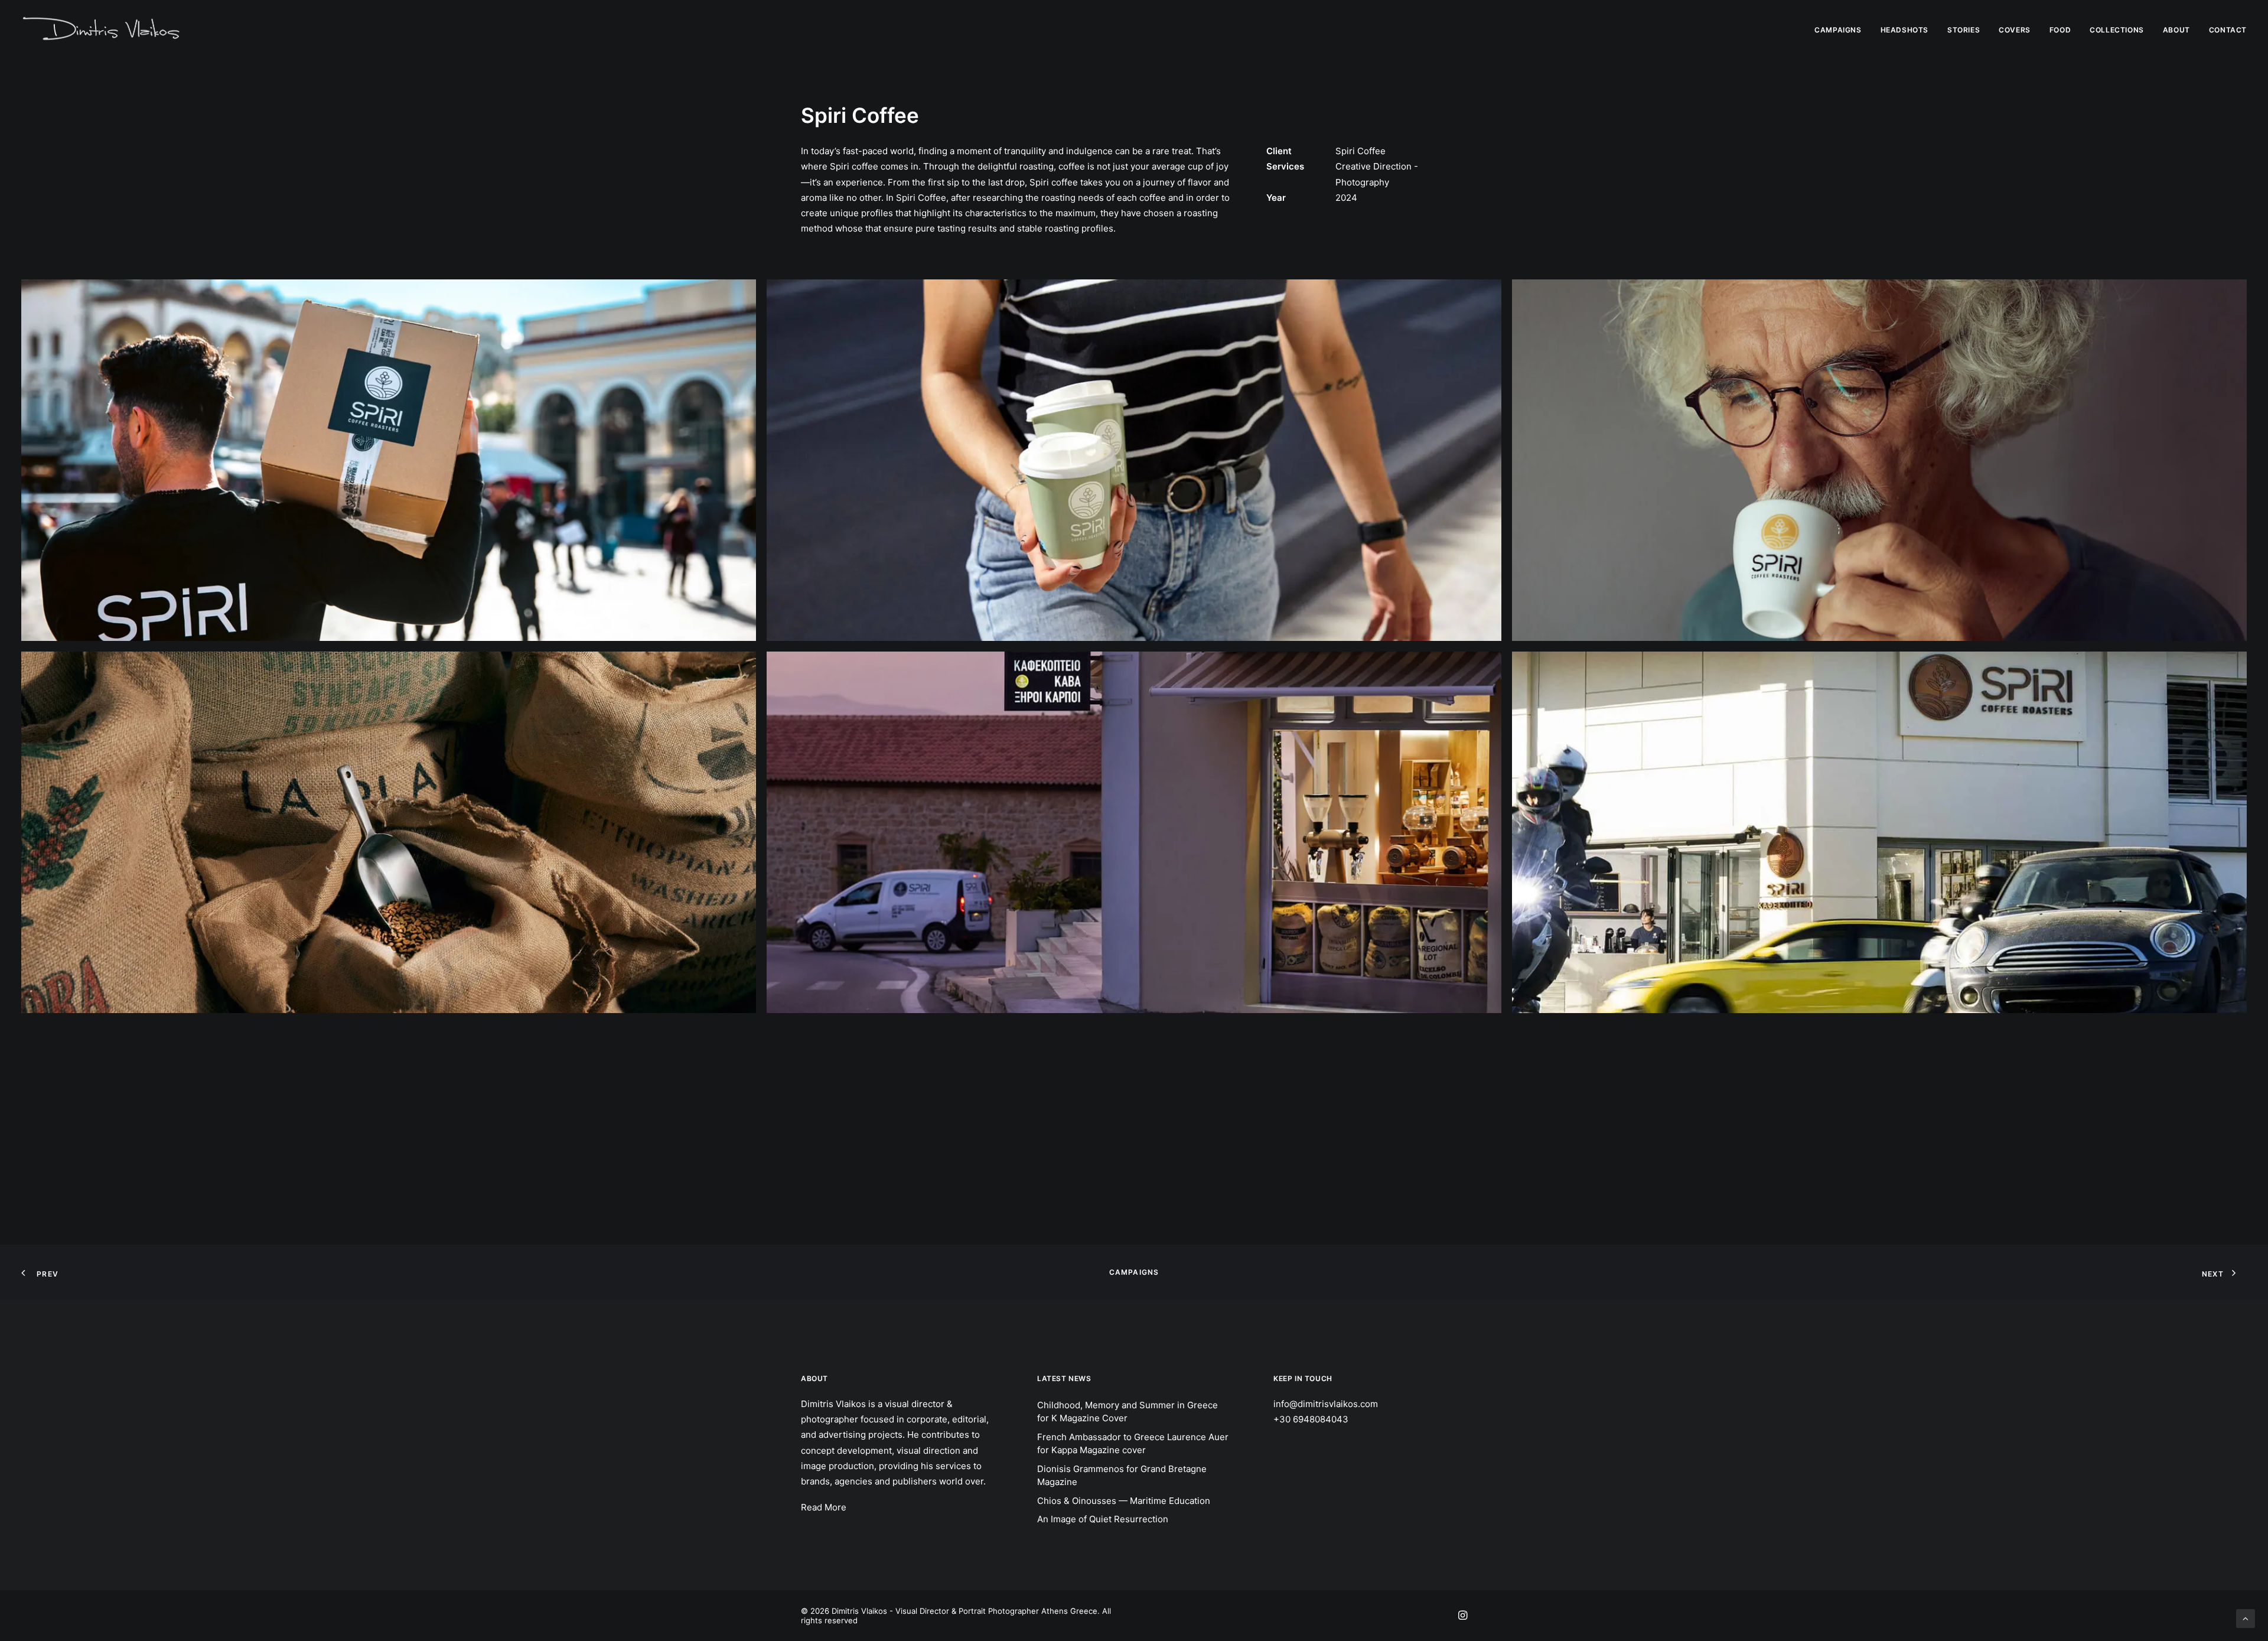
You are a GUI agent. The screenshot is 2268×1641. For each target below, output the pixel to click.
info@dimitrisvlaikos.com (1326, 1404)
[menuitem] (1842, 30)
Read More (824, 1507)
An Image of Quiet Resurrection (1103, 1519)
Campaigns (1134, 1272)
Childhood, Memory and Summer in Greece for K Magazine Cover (1128, 1412)
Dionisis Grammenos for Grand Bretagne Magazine (1122, 1476)
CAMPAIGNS (1838, 30)
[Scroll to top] (2246, 1618)
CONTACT (2228, 30)
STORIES (1964, 30)
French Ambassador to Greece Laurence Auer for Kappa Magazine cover (1133, 1444)
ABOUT (2176, 30)
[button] (389, 460)
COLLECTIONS (2117, 30)
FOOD (2060, 30)
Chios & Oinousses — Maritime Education (1124, 1501)
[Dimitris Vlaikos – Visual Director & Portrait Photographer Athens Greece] (102, 30)
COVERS (2015, 30)
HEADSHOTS (1904, 30)
